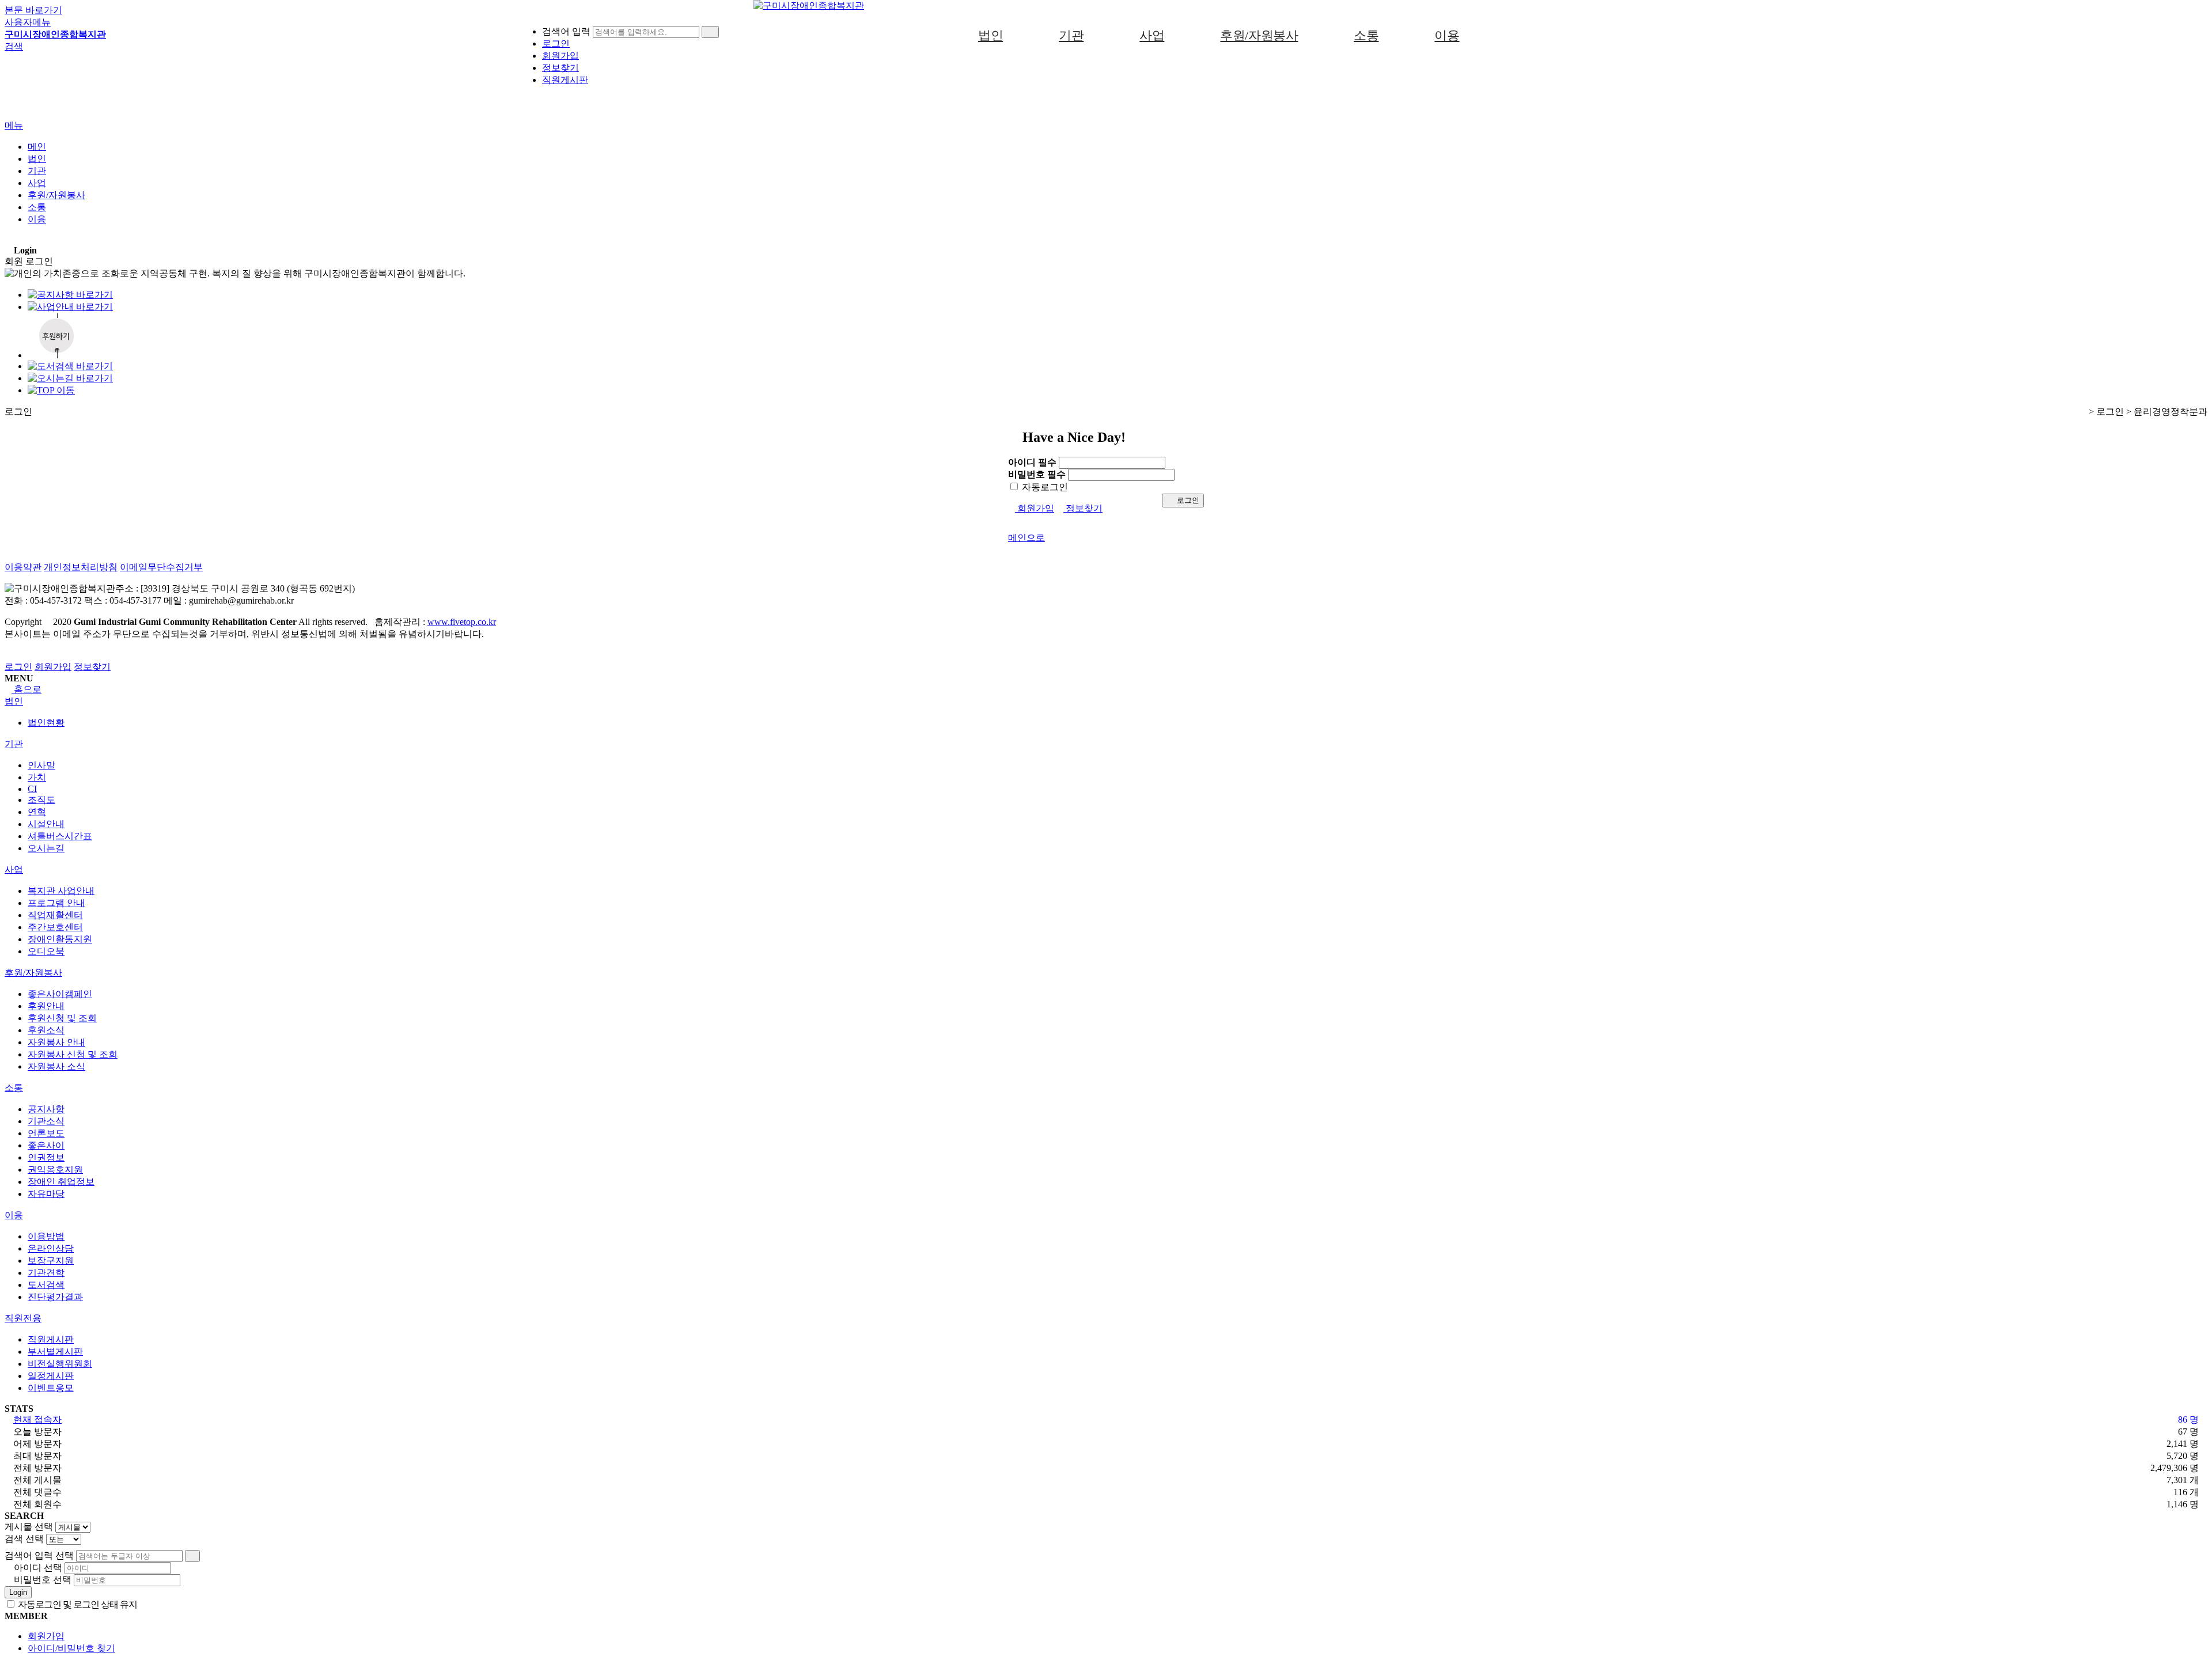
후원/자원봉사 (1259, 35)
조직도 (41, 800)
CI (32, 789)
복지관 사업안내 (61, 891)
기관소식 (46, 1121)
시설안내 (46, 824)
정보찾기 (560, 68)
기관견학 (46, 1273)
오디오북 (46, 951)
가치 (37, 777)
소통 (1366, 35)
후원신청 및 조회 (62, 1018)
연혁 (37, 812)
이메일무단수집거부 (161, 567)
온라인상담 (51, 1248)
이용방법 (46, 1236)
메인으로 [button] (1027, 538)
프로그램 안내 (56, 903)
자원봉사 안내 (56, 1042)
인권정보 (46, 1157)
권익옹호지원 (55, 1170)
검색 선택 (24, 1539)
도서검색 (46, 1285)
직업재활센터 (55, 915)
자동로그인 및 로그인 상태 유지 (77, 1604)
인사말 (41, 765)
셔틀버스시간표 (60, 836)
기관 (1071, 35)
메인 (37, 147)
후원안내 (46, 1006)
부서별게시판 (55, 1352)
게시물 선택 (29, 1527)
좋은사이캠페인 (60, 994)
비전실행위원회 (60, 1364)
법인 (991, 35)
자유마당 (46, 1194)
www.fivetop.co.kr (462, 622)
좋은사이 (46, 1145)
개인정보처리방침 (81, 567)
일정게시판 (51, 1376)
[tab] (1106, 702)
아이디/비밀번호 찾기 (71, 1648)
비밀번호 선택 (43, 1580)
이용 (1447, 35)
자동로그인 (1044, 487)
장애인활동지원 (60, 939)
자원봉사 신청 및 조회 (73, 1054)
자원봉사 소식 (56, 1066)
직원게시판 (565, 80)
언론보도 (46, 1133)
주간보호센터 (55, 927)
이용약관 (23, 567)
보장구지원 (51, 1261)
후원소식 (46, 1030)
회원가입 (1035, 508)
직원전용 (23, 1318)
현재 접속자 (37, 1419)
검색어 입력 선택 (39, 1555)
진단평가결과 (55, 1297)
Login (18, 1592)
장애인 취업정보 (61, 1182)
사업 (1152, 35)
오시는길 (46, 848)
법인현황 (46, 723)
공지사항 (46, 1109)
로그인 (1187, 500)
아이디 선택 (38, 1568)
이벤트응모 (51, 1388)
